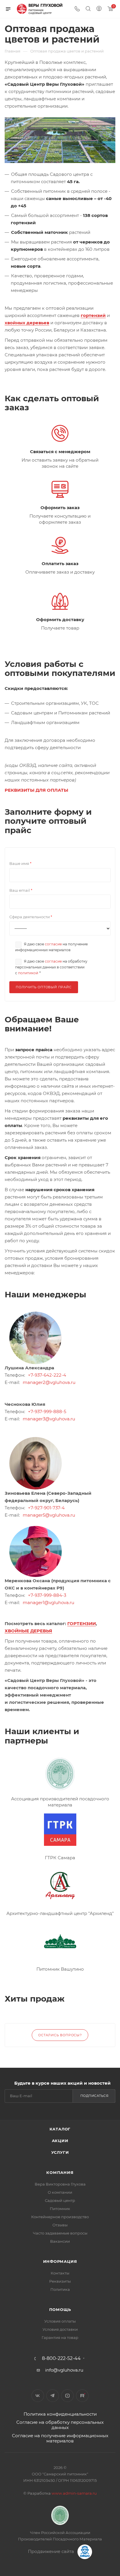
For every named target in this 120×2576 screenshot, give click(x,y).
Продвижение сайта (52, 2551)
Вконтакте (38, 2396)
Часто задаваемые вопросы (60, 2233)
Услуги (60, 2152)
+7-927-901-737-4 (46, 1508)
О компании (60, 2192)
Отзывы (60, 2225)
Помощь (60, 2309)
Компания (60, 2172)
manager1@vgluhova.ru (48, 1602)
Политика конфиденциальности (60, 2414)
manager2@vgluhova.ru (49, 1382)
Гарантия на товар (60, 2337)
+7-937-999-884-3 (47, 1595)
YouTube (67, 2396)
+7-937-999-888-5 (47, 1411)
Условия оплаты (60, 2321)
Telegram (53, 2396)
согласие (53, 944)
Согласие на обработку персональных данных (60, 2425)
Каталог (60, 2129)
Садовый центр (60, 2200)
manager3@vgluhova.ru (49, 1419)
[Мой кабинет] (99, 9)
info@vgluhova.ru (64, 2370)
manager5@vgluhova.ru (49, 1515)
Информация (60, 2261)
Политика (60, 2289)
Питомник (60, 2209)
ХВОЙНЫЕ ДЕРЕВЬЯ (28, 1631)
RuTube (82, 2396)
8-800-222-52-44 (61, 2358)
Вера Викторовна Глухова (60, 2184)
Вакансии (60, 2241)
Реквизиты (60, 2281)
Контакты (60, 2273)
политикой (28, 973)
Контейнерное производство (60, 2217)
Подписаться (95, 2096)
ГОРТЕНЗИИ (82, 1623)
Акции (60, 2141)
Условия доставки (60, 2329)
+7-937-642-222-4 (47, 1375)
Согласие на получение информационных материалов (60, 2438)
